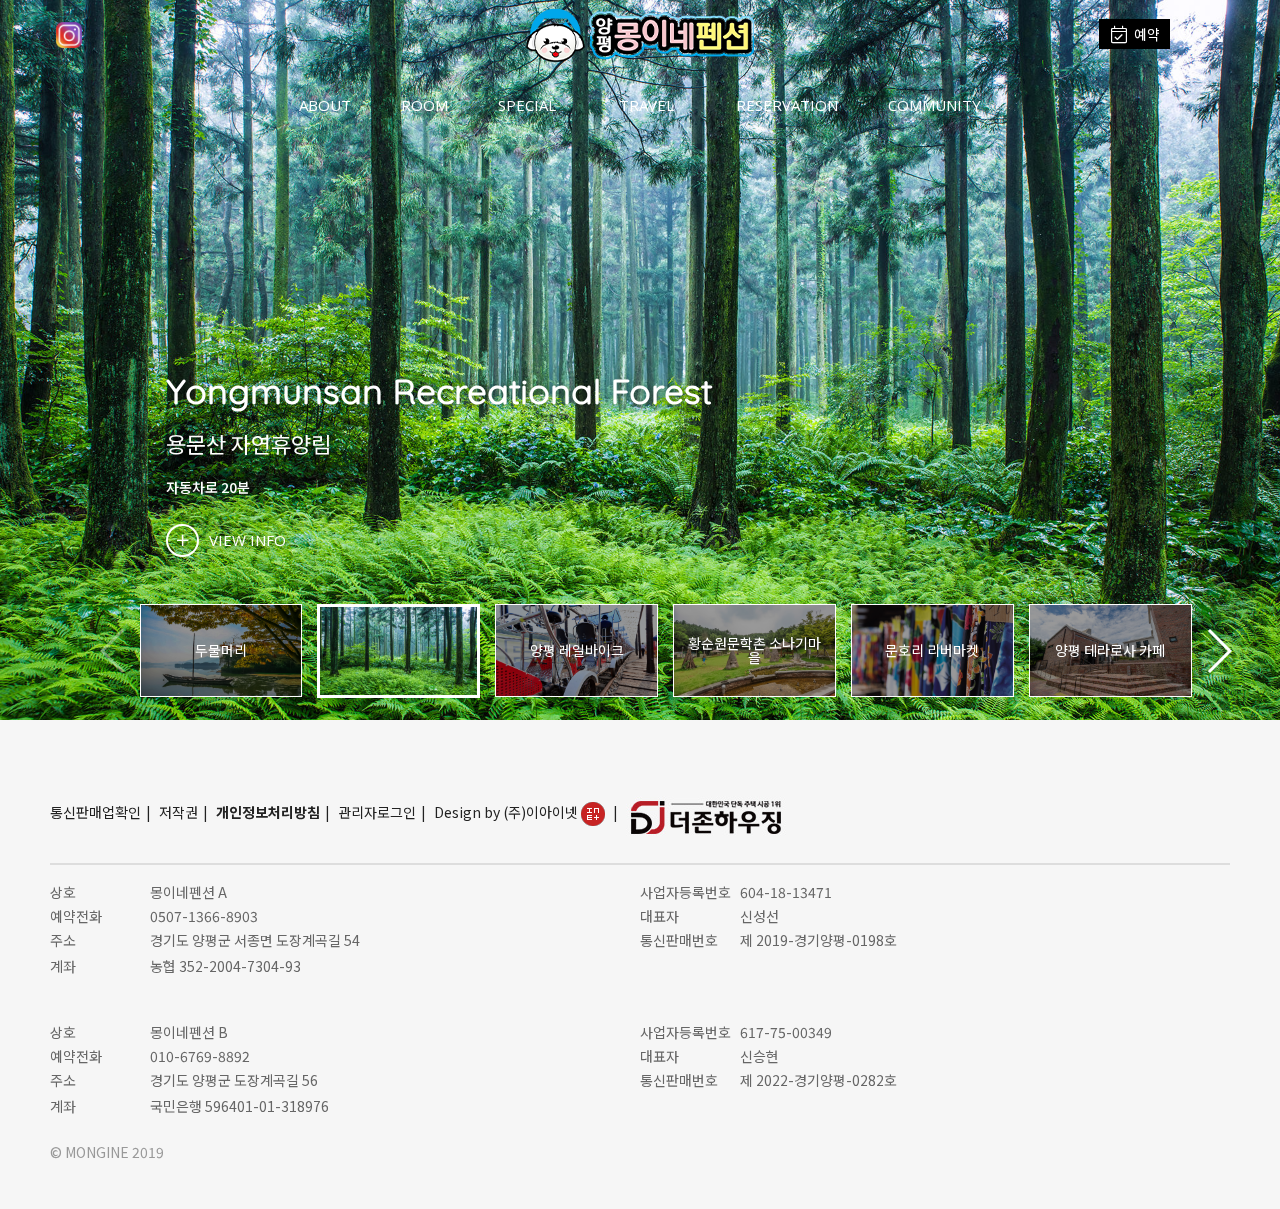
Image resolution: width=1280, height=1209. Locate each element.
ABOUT (325, 105)
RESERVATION (787, 105)
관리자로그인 (377, 812)
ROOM (424, 105)
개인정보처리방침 (268, 812)
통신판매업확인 (95, 812)
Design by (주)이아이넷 (507, 812)
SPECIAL (527, 105)
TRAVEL (646, 105)
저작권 (178, 812)
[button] (1218, 651)
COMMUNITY (934, 105)
